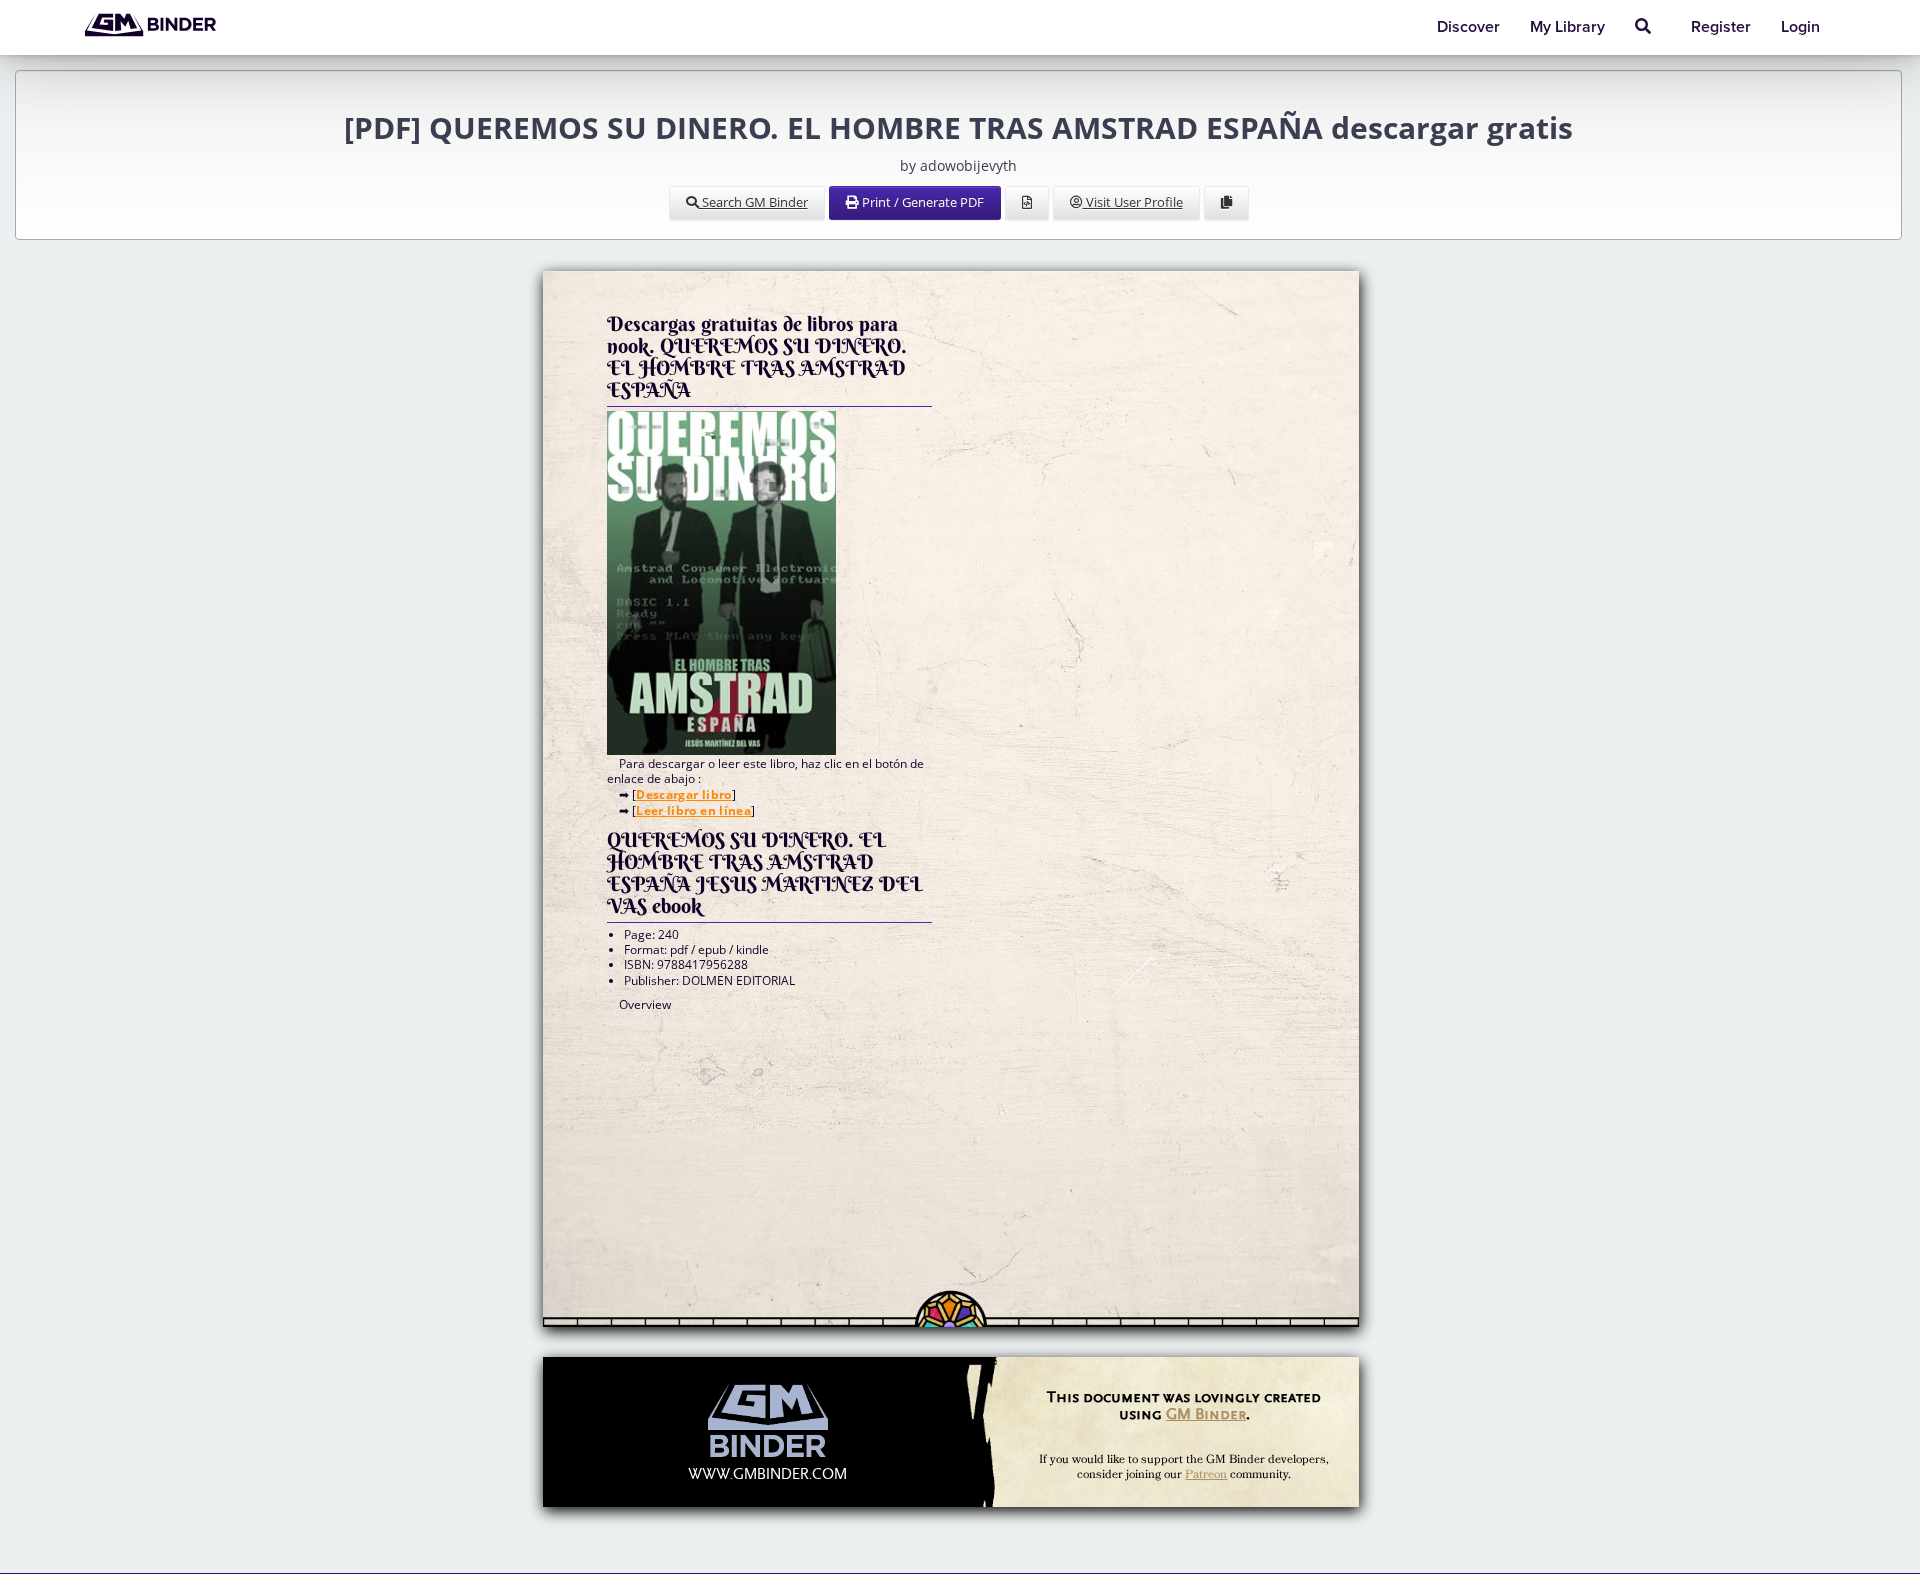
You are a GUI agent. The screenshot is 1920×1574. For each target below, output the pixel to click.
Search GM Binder (753, 202)
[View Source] (1027, 203)
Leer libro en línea (693, 810)
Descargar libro (683, 794)
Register (1721, 27)
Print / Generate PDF (921, 202)
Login (1800, 27)
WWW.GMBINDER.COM (767, 1474)
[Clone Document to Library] (1226, 203)
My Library (1567, 27)
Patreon (1206, 1474)
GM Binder (1206, 1413)
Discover (1468, 27)
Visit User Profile (1133, 202)
